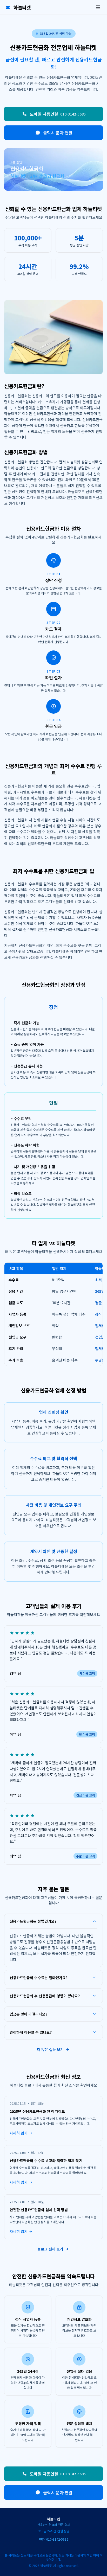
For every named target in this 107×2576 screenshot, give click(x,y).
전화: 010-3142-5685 (54, 2539)
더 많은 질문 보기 (50, 2049)
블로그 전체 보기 (50, 2249)
